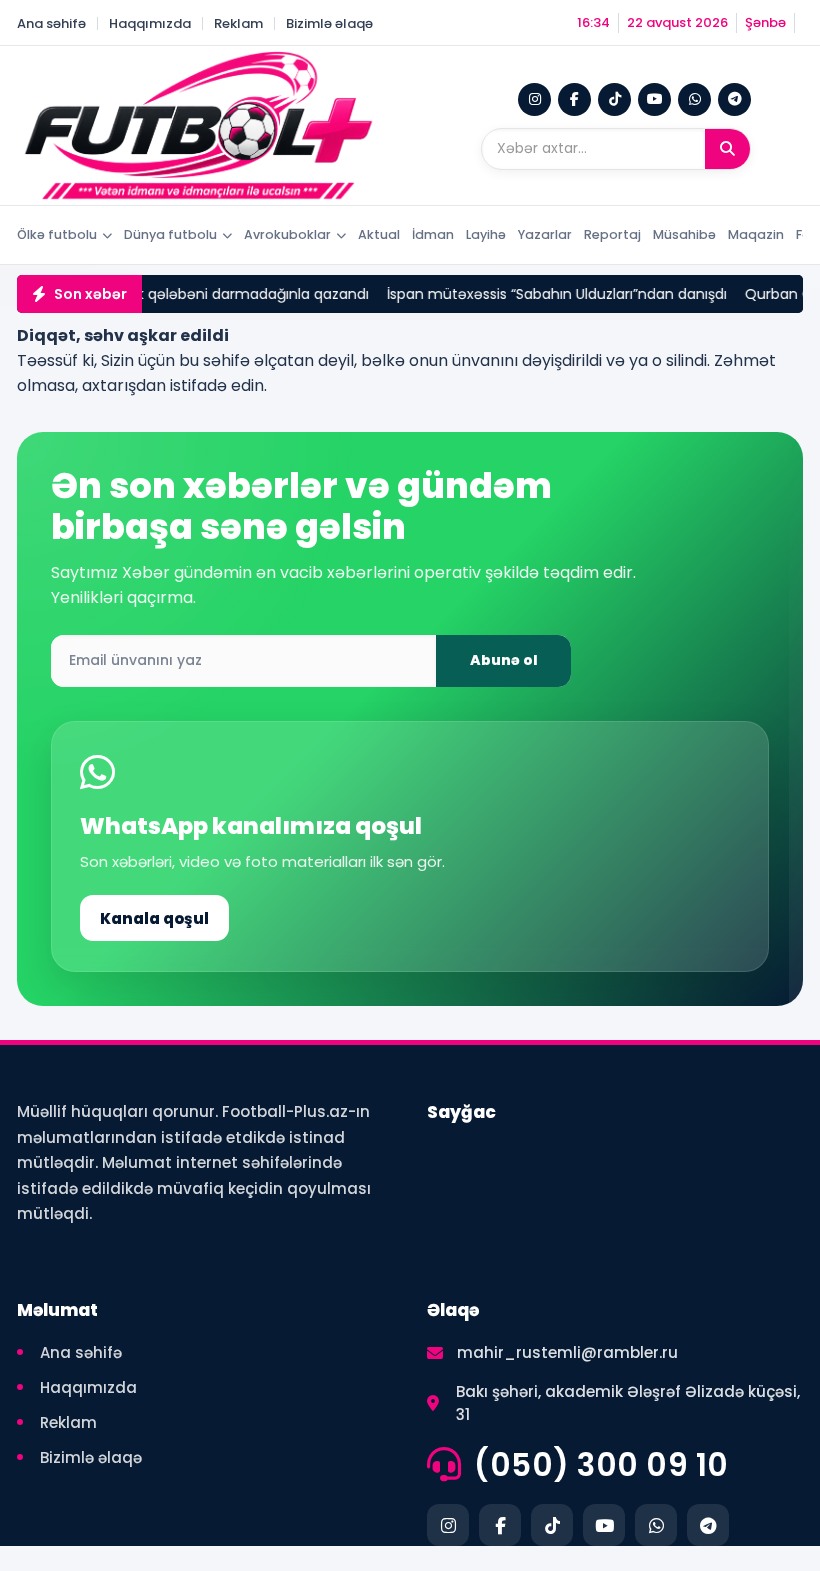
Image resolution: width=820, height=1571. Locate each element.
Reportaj (612, 234)
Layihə (486, 234)
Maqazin (756, 234)
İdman (433, 234)
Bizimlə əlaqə (329, 23)
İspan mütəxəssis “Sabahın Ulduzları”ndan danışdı (547, 294)
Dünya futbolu (170, 234)
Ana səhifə (51, 23)
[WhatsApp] (694, 99)
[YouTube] (654, 99)
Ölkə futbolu (57, 234)
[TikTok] (614, 99)
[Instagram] (534, 99)
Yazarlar (545, 234)
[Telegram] (734, 99)
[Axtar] (727, 149)
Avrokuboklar (287, 234)
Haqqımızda (150, 23)
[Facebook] (574, 99)
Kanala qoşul (154, 918)
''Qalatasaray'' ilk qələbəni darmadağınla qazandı (189, 294)
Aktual (379, 234)
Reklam (238, 23)
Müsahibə (684, 234)
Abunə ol (504, 660)
